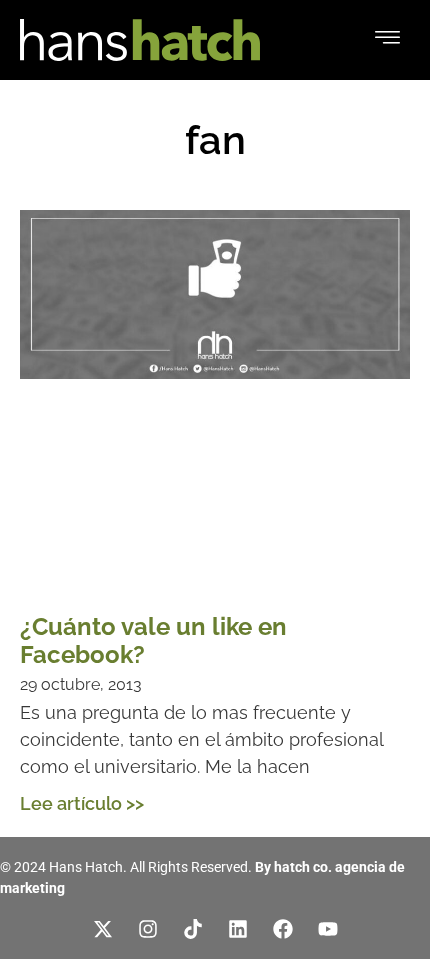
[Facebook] (283, 929)
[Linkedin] (238, 929)
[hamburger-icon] (387, 40)
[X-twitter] (103, 929)
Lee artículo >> (82, 803)
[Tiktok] (193, 929)
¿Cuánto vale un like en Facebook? (153, 641)
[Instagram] (148, 929)
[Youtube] (328, 929)
